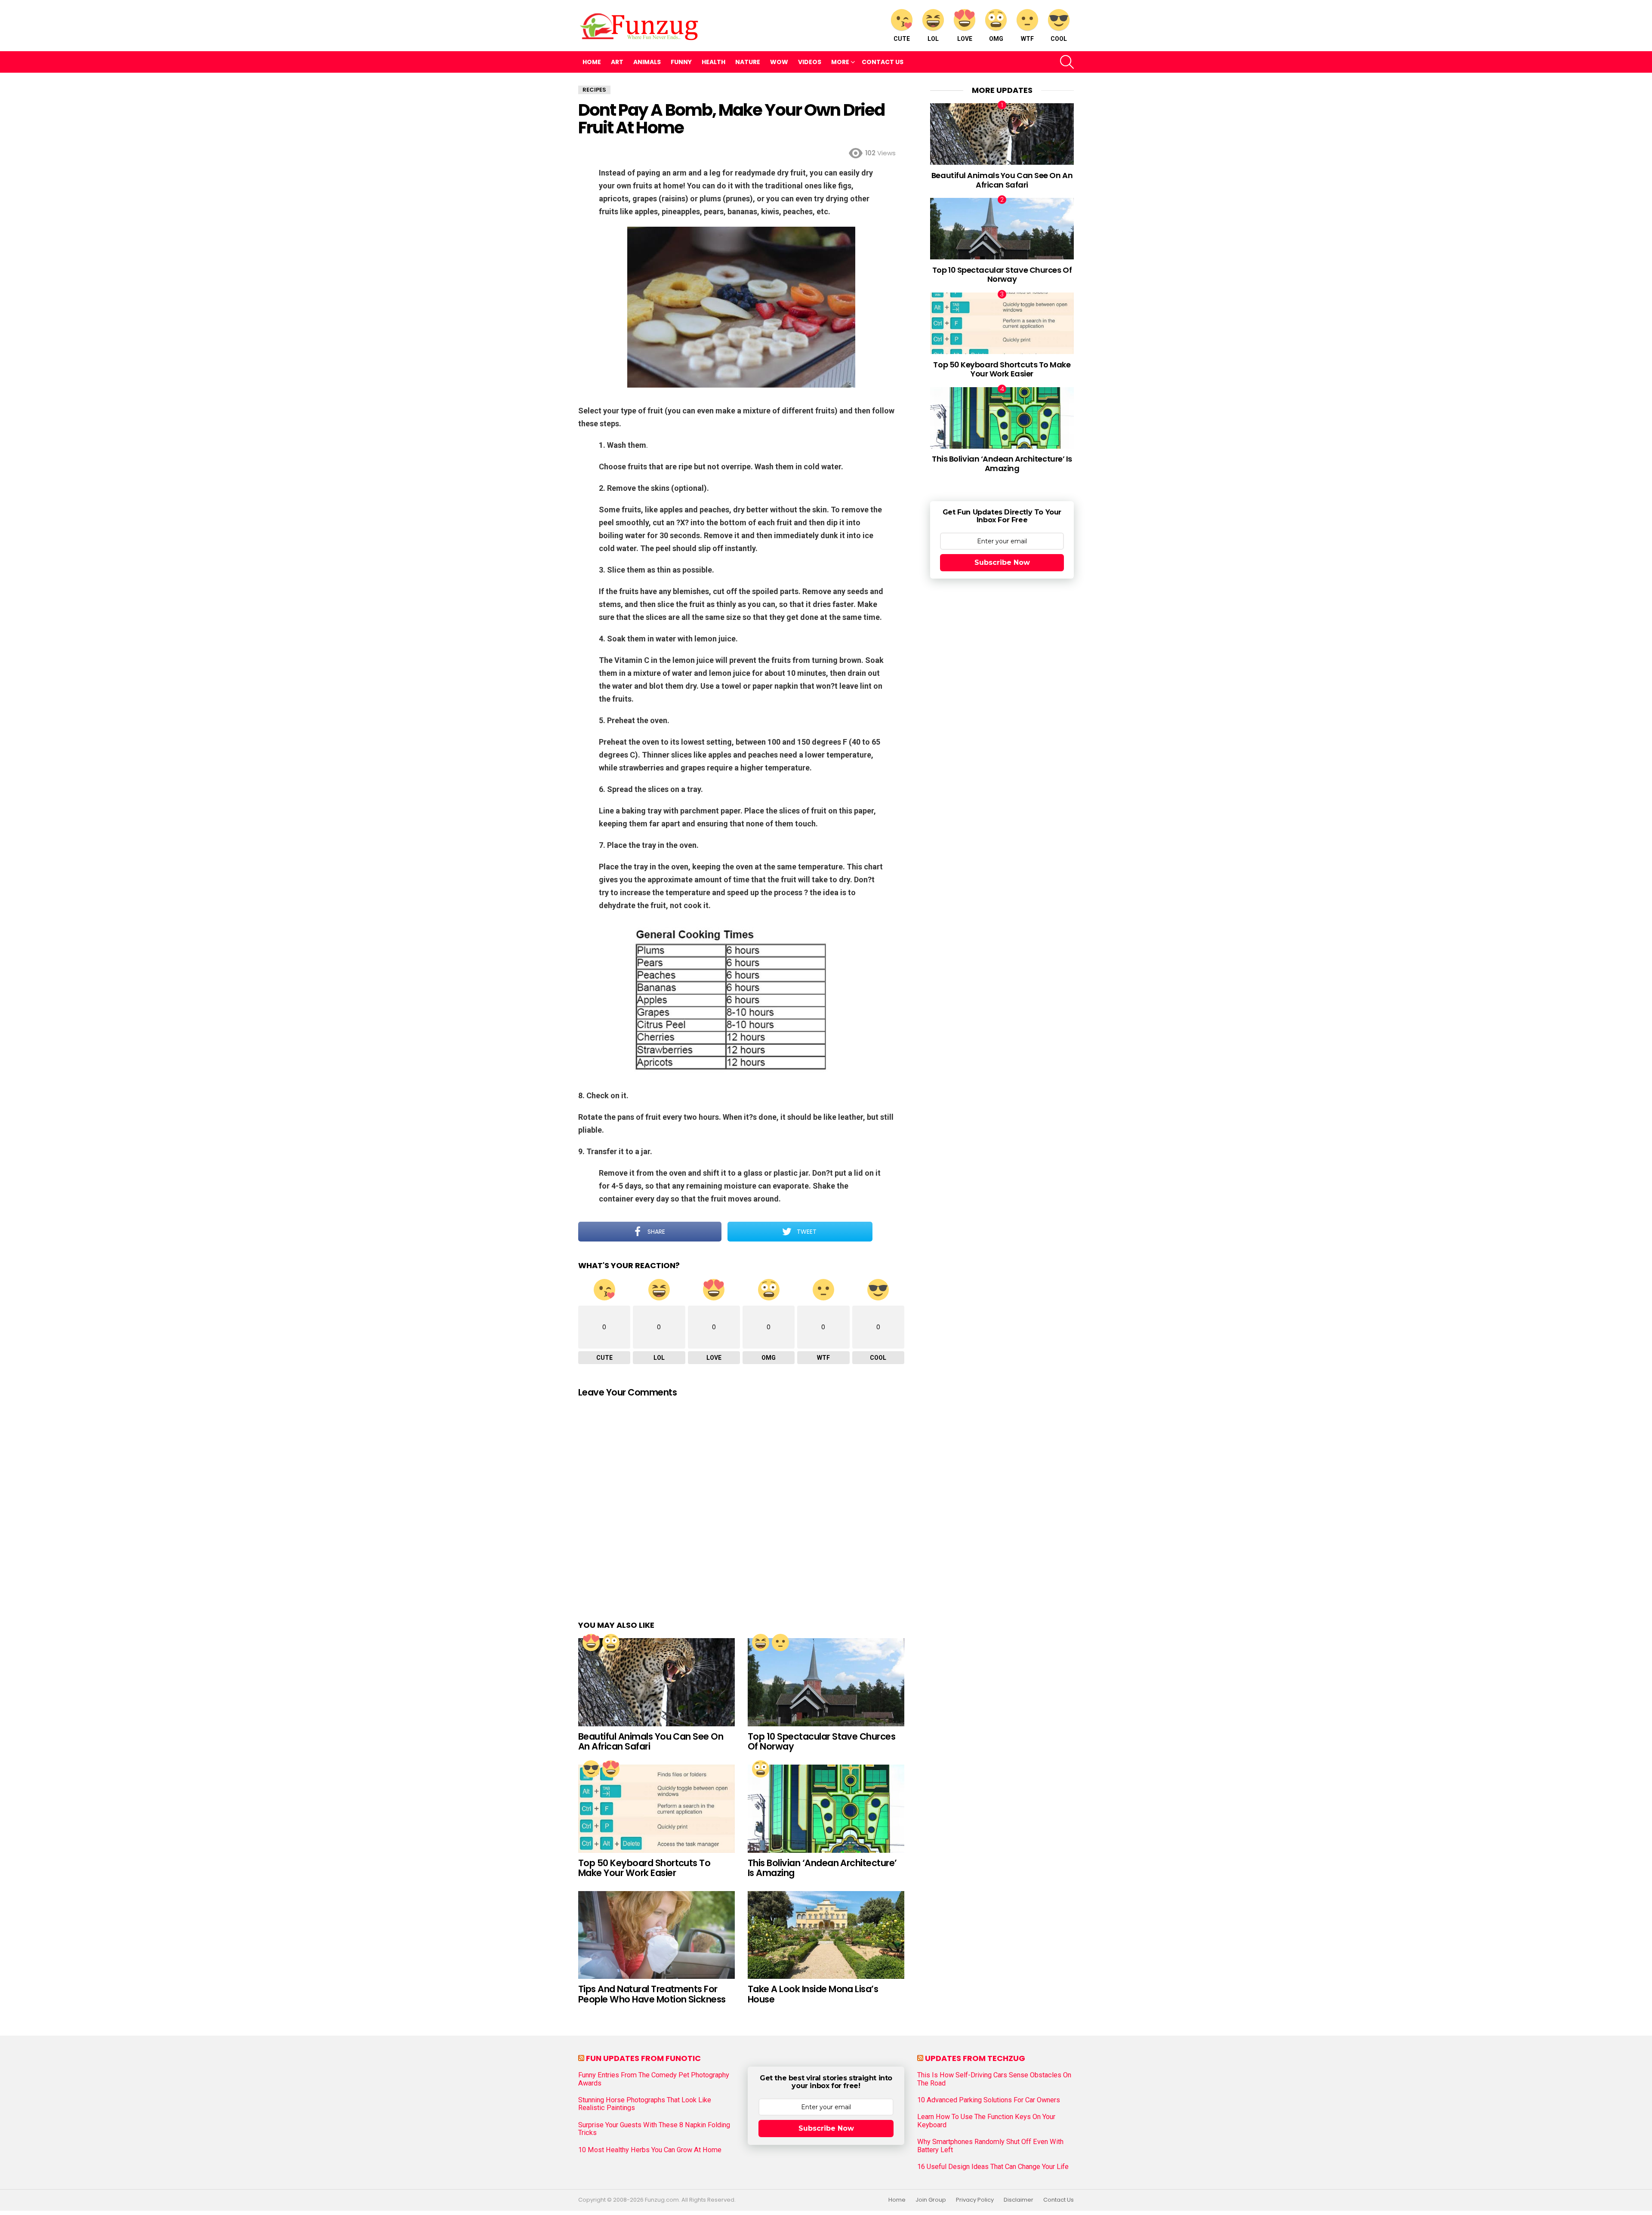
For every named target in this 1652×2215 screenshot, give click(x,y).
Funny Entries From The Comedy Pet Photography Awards (654, 2079)
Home (592, 62)
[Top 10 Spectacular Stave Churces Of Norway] (826, 1682)
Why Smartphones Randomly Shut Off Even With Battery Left (990, 2146)
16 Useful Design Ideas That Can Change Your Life (993, 2167)
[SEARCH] (1067, 62)
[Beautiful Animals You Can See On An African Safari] (656, 1682)
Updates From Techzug (975, 2058)
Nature (748, 62)
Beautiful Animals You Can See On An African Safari (651, 1742)
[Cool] (591, 1769)
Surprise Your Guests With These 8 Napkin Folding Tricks (654, 2129)
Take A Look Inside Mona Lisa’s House (813, 1994)
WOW (779, 62)
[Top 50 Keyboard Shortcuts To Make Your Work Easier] (656, 1809)
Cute (902, 39)
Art (617, 62)
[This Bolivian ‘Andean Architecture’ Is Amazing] (826, 1809)
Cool (1059, 39)
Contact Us (883, 62)
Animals (647, 62)
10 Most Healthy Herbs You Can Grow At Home (650, 2150)
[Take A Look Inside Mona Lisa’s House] (826, 1935)
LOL (933, 39)
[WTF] (780, 1642)
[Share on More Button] (888, 1232)
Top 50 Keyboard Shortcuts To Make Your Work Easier (644, 1868)
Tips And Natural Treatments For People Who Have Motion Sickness (652, 1994)
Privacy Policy (975, 2200)
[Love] (591, 1642)
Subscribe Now (1002, 562)
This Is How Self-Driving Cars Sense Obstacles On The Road (994, 2079)
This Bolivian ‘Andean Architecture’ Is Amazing (822, 1868)
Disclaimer (1019, 2200)
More (840, 62)
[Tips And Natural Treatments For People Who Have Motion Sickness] (656, 1935)
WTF (1027, 39)
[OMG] (611, 1642)
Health (714, 62)
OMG (996, 39)
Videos (810, 62)
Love (965, 39)
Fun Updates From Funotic (643, 2058)
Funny (681, 62)
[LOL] (761, 1642)
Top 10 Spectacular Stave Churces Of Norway (821, 1742)
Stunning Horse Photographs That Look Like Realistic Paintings (645, 2104)
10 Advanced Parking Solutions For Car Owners (989, 2100)
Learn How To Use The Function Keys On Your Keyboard (986, 2121)
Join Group (931, 2200)
